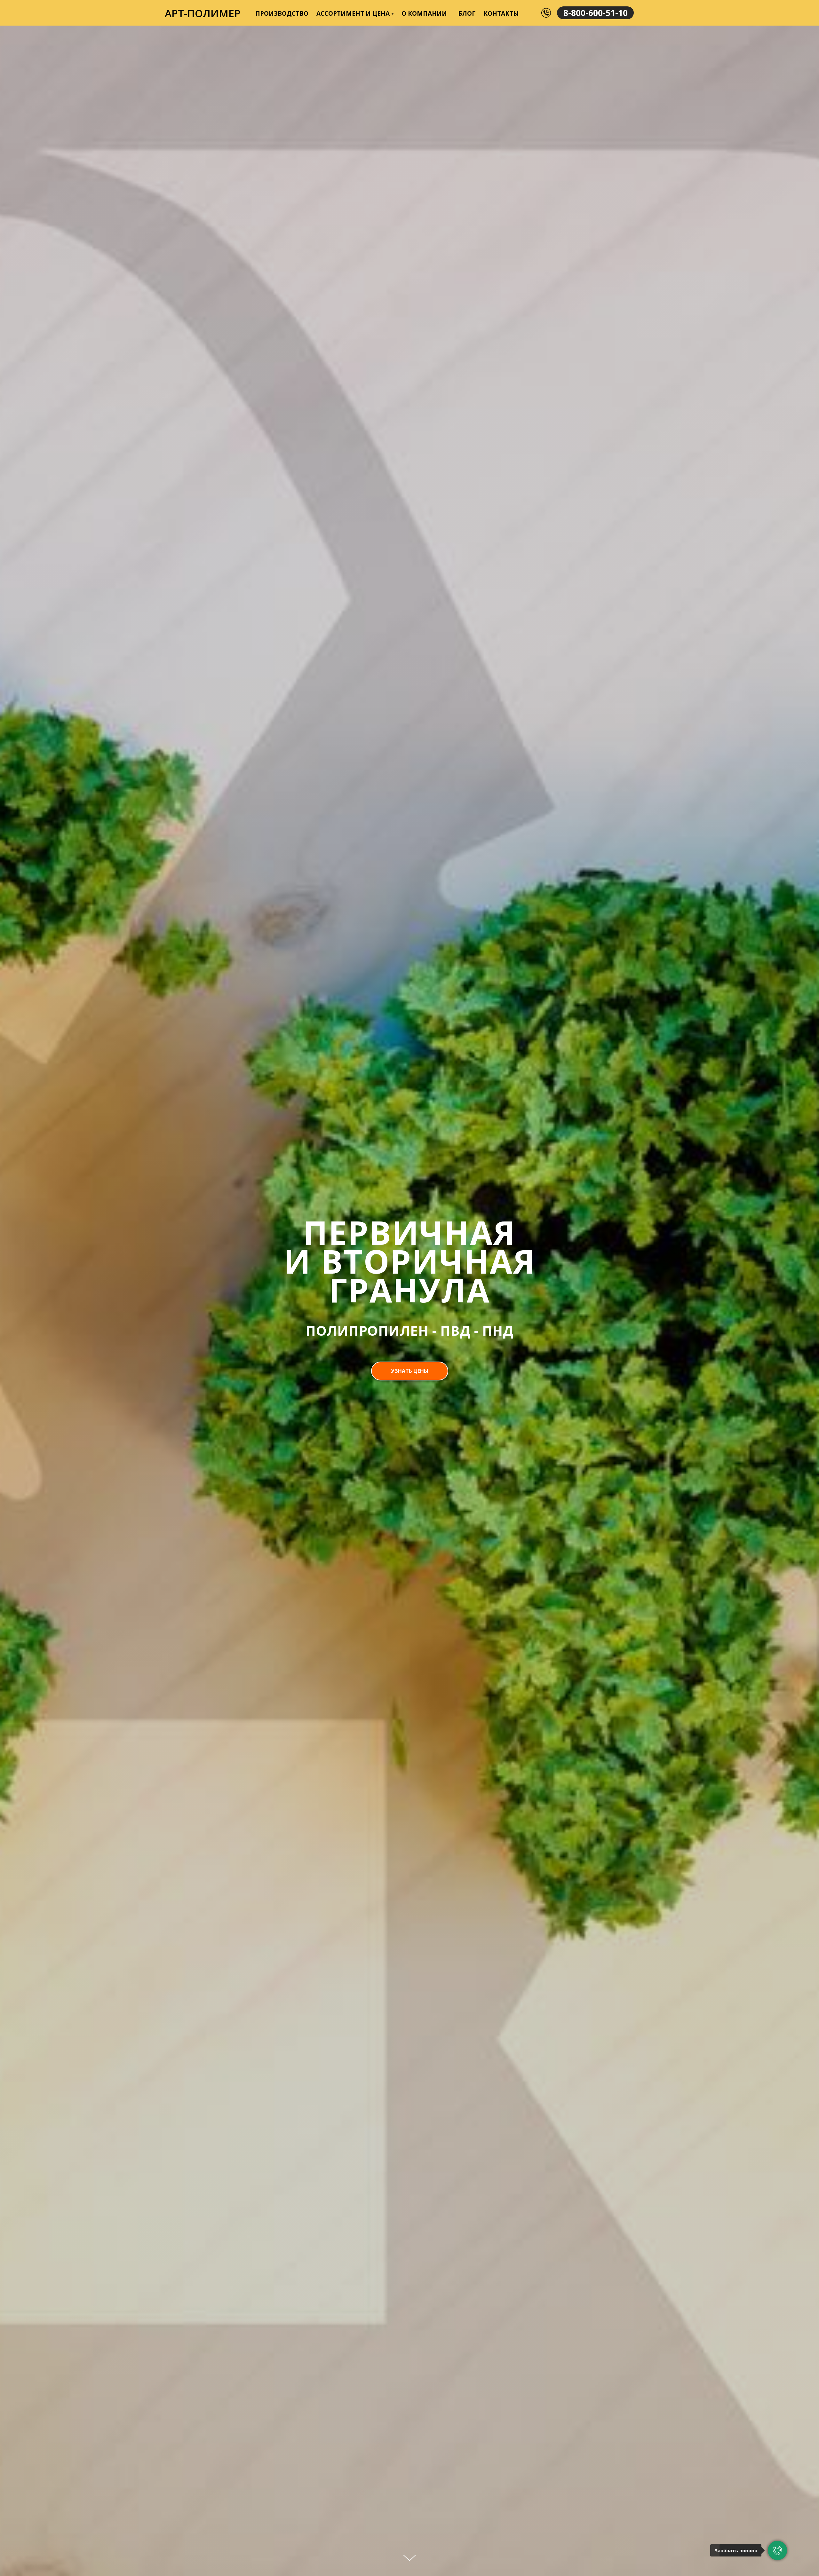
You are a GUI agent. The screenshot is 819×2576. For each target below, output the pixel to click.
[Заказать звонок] (777, 2550)
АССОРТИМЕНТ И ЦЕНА (353, 13)
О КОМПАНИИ (424, 13)
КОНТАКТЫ (501, 13)
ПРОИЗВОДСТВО (282, 13)
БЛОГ (467, 13)
